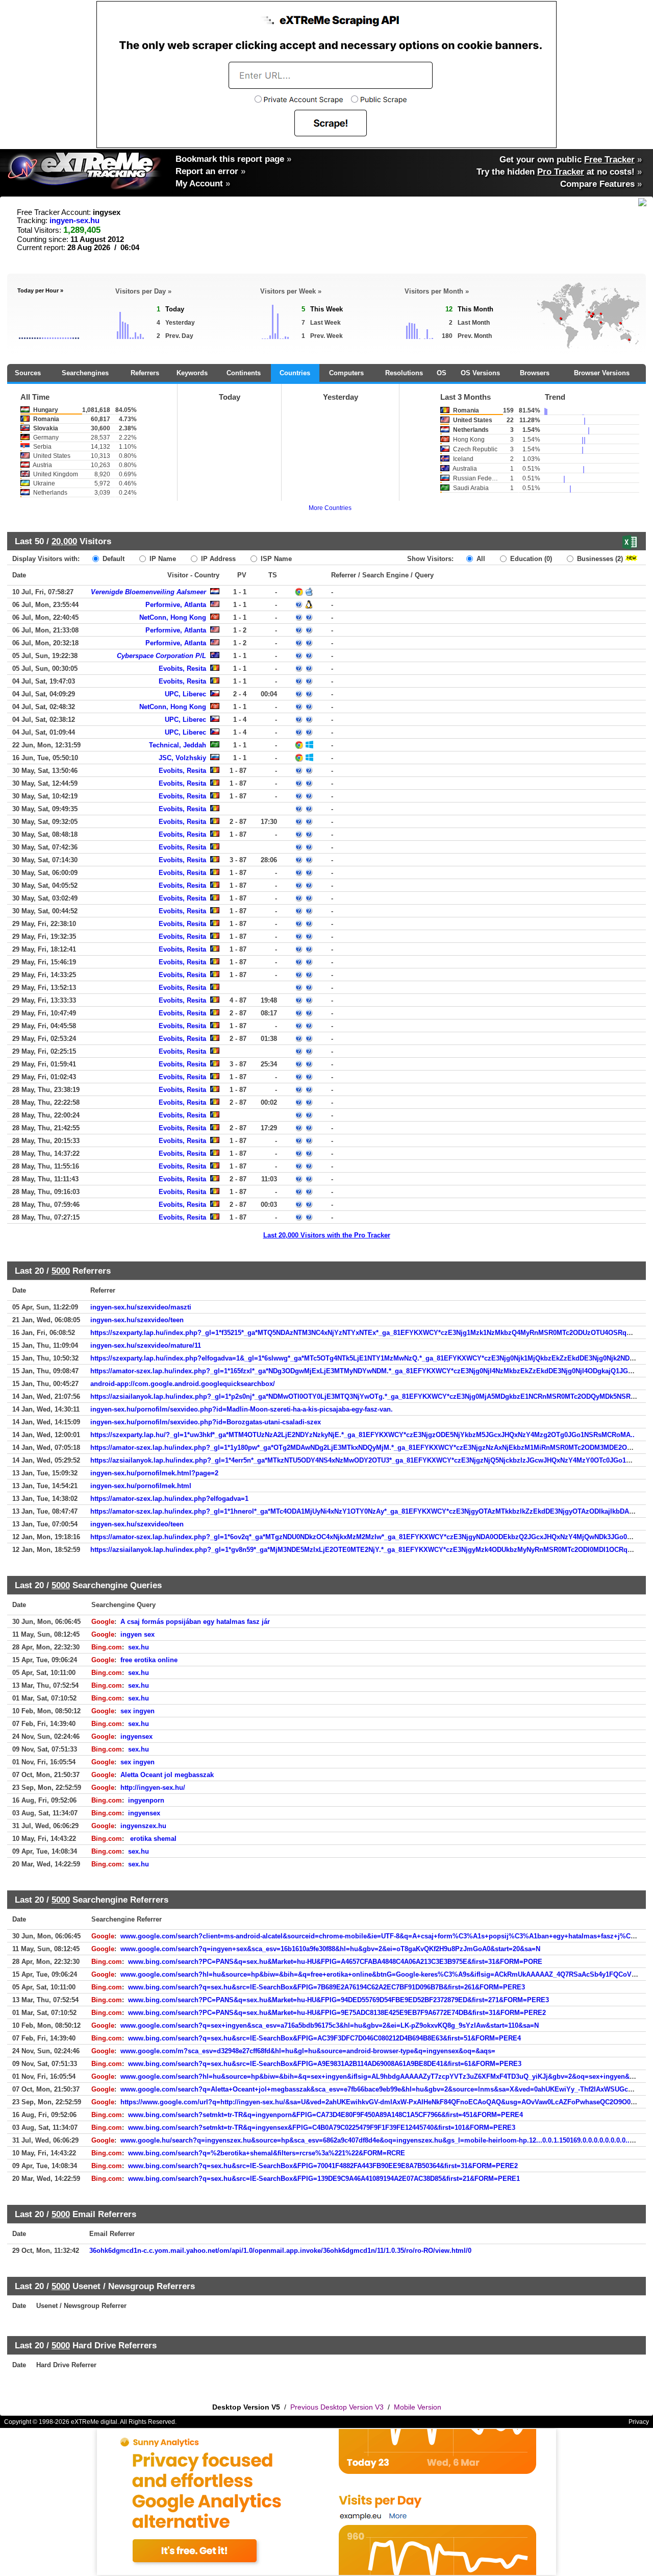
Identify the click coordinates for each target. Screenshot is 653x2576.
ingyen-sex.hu (74, 221)
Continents (244, 373)
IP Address (217, 559)
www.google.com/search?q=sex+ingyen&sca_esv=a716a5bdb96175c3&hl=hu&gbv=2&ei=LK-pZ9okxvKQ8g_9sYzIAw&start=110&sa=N (330, 2025)
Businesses (599, 559)
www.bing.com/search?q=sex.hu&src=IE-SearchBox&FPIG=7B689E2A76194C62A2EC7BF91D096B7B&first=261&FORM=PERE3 (326, 1987)
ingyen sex (137, 1634)
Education (530, 559)
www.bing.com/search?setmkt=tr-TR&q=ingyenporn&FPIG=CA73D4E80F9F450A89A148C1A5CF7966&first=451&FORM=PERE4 (325, 2115)
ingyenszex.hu (143, 1826)
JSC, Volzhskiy (182, 758)
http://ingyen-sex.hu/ (153, 1788)
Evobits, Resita (182, 669)
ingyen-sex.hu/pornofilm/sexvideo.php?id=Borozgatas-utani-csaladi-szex (206, 1422)
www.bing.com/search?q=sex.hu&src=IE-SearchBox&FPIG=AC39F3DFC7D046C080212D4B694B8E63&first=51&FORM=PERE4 (324, 2038)
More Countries (330, 508)
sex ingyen (137, 1711)
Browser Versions (602, 373)
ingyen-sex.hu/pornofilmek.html (141, 1486)
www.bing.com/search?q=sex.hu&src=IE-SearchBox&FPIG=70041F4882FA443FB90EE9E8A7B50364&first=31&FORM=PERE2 (323, 2166)
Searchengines (85, 373)
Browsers (535, 373)
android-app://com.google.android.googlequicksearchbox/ (183, 1384)
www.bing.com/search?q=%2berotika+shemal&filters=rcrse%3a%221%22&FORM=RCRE (267, 2153)
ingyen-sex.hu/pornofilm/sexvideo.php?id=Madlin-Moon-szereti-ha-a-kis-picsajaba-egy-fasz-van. (242, 1409)
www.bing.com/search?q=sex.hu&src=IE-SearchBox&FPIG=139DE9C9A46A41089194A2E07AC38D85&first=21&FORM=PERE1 (324, 2179)
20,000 (64, 541)
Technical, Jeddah (178, 745)
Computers (346, 373)
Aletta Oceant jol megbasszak (167, 1775)
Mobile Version (418, 2407)
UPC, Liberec (185, 694)
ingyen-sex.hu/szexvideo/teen (137, 1320)
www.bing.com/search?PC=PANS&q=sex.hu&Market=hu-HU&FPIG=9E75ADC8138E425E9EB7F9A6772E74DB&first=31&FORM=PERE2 (337, 2013)
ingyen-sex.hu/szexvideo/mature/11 (146, 1345)
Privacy (639, 2422)
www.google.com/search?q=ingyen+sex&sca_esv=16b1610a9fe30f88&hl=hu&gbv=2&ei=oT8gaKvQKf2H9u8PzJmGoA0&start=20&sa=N (330, 1949)
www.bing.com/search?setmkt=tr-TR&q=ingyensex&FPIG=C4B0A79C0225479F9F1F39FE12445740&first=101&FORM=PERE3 (322, 2128)
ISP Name (275, 559)
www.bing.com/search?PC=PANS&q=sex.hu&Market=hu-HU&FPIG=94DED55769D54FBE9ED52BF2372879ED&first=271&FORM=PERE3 (338, 2000)
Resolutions (404, 373)
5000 (61, 1271)
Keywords (192, 373)
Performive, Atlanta (176, 605)
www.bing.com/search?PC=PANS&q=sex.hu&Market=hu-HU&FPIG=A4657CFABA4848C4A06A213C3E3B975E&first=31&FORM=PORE (335, 1962)
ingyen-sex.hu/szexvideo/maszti (141, 1307)
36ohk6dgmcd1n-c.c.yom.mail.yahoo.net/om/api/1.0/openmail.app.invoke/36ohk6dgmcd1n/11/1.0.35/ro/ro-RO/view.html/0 (280, 2251)
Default (112, 559)
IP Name (162, 559)
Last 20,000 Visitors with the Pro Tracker (327, 1235)
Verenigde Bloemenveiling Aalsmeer (148, 592)
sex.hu (139, 1647)
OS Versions (480, 373)
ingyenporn (146, 1800)
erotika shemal (152, 1839)
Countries (295, 373)
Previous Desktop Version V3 (337, 2407)
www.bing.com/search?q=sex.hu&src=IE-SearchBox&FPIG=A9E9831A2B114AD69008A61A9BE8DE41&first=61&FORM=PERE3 (325, 2064)
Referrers (145, 373)
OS (442, 373)
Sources (28, 373)
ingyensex (136, 1736)
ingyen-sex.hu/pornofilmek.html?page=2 (154, 1473)
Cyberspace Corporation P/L (161, 656)
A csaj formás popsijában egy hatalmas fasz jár (195, 1622)
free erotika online (149, 1660)
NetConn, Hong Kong (173, 617)
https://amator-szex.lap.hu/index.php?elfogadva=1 (169, 1499)
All (480, 559)
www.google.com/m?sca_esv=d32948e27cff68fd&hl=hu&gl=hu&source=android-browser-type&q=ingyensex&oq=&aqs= (308, 2051)
